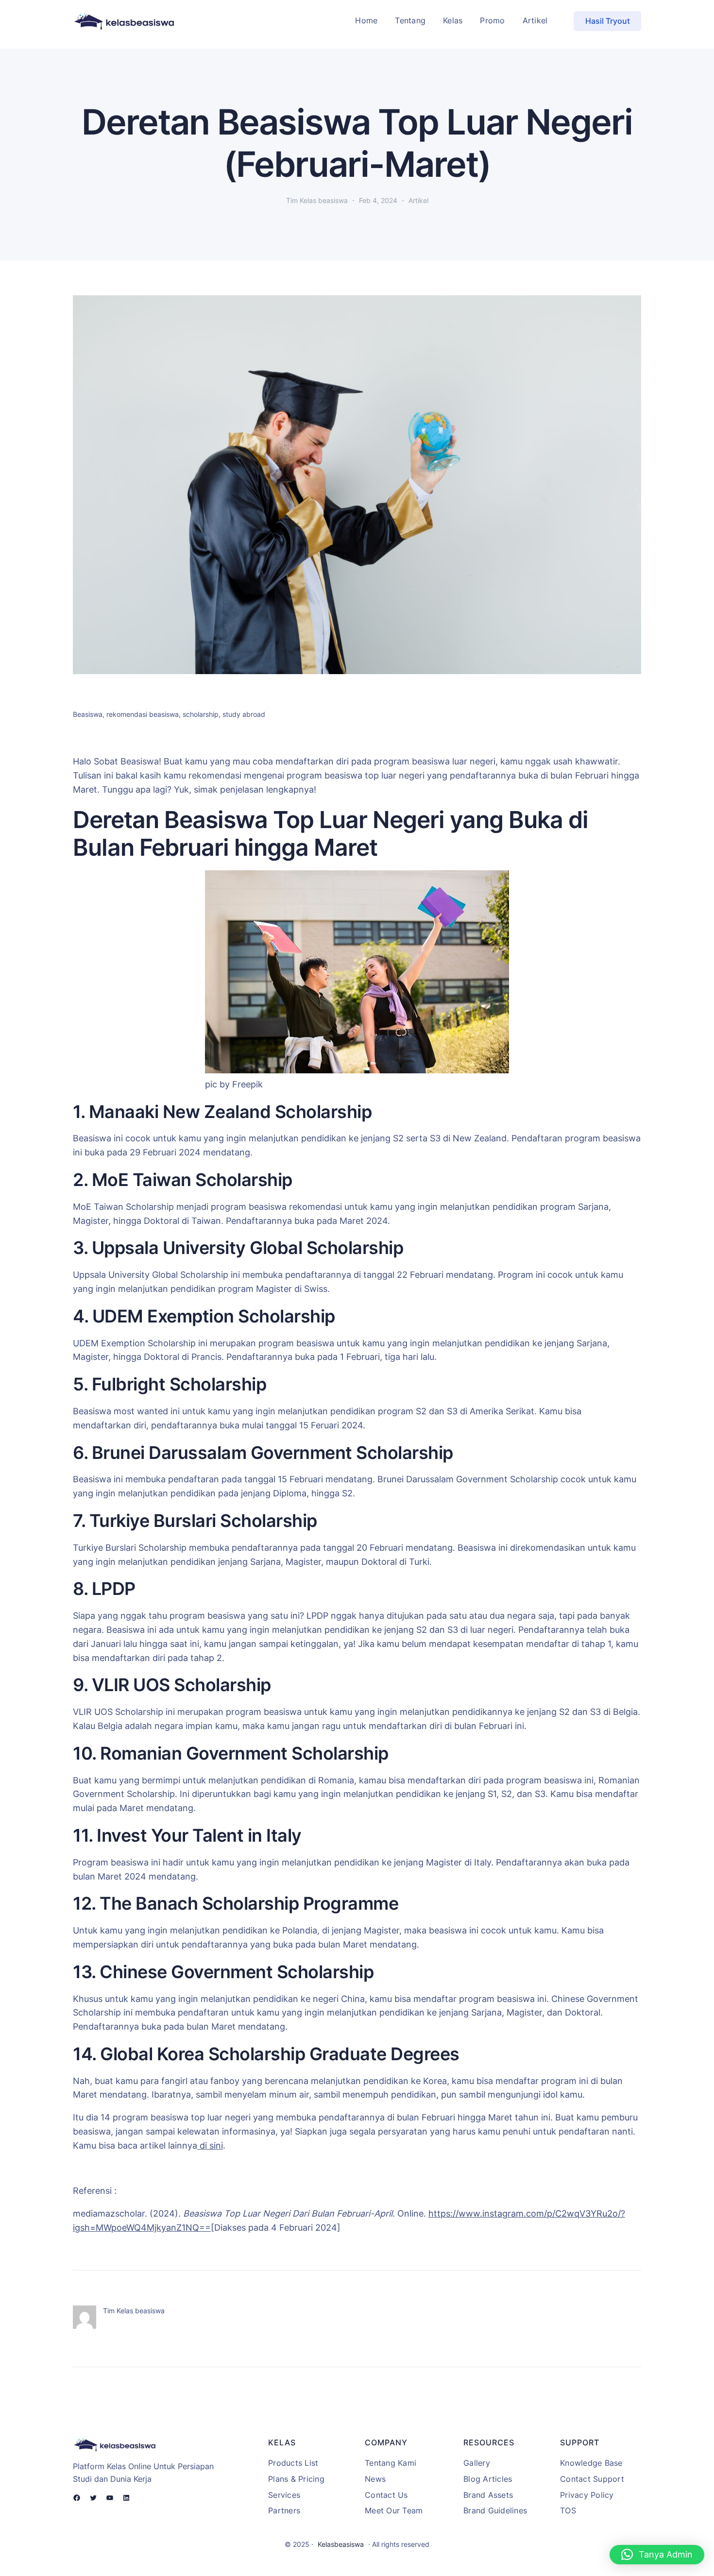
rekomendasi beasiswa (143, 714)
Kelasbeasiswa (341, 2544)
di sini (210, 2145)
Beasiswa (88, 714)
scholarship (201, 714)
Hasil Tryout (608, 21)
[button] (657, 2555)
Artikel (418, 200)
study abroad (244, 714)
